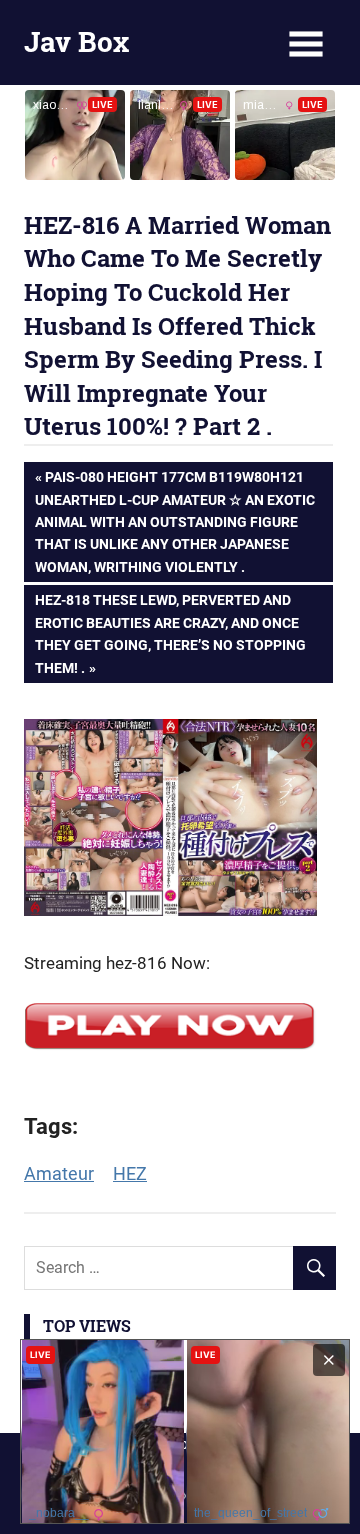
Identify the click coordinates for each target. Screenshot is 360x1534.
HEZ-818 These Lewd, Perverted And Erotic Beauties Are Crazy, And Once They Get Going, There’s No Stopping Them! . (170, 633)
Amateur (59, 1173)
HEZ (130, 1173)
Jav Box (76, 41)
